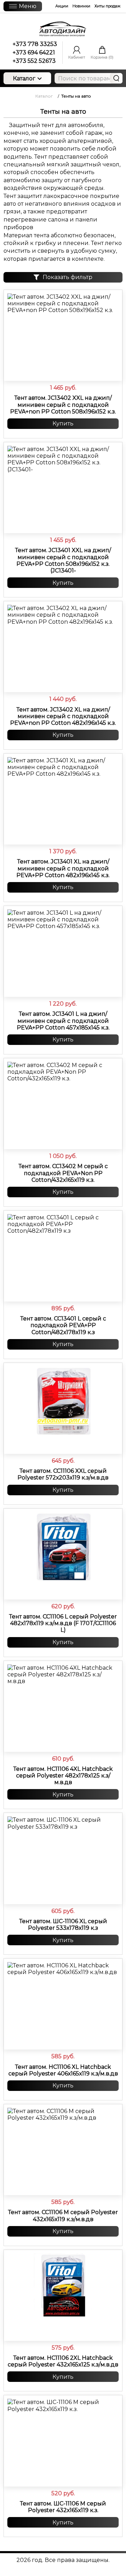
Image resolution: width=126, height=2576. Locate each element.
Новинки (81, 6)
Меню (28, 6)
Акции (62, 6)
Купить (63, 423)
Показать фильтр (68, 277)
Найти (116, 78)
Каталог (24, 78)
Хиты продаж (107, 6)
